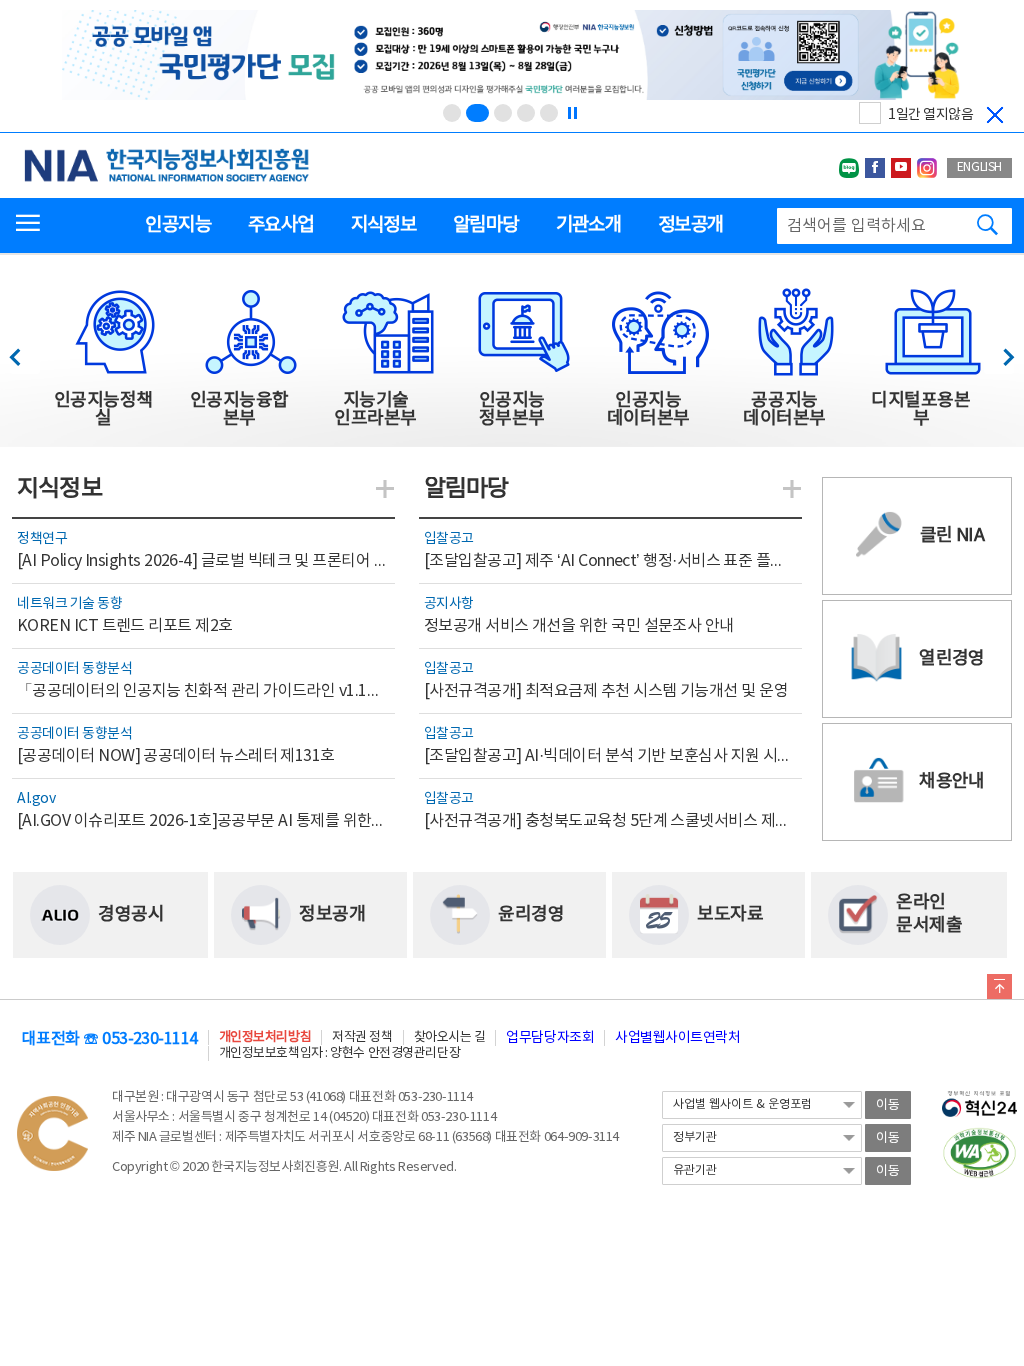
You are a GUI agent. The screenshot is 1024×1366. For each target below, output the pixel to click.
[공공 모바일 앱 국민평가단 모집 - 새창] (512, 56)
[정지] (572, 113)
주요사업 (280, 225)
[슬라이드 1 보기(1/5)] (452, 113)
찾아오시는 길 (450, 1037)
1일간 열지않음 (930, 115)
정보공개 (690, 225)
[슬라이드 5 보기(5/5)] (549, 113)
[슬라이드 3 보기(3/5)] (503, 113)
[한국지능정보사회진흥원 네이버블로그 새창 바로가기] (849, 168)
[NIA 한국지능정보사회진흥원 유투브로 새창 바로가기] (901, 168)
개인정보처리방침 (265, 1037)
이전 (24, 351)
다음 (998, 351)
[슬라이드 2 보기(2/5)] (477, 113)
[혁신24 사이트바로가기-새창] (979, 1098)
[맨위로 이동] (999, 990)
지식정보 (383, 225)
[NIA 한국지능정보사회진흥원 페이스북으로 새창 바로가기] (875, 168)
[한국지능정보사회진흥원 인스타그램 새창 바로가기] (927, 168)
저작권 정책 (362, 1037)
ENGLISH (979, 167)
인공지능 (177, 225)
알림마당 (485, 225)
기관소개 (588, 225)
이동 (888, 1105)
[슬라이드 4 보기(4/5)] (526, 113)
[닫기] (995, 115)
